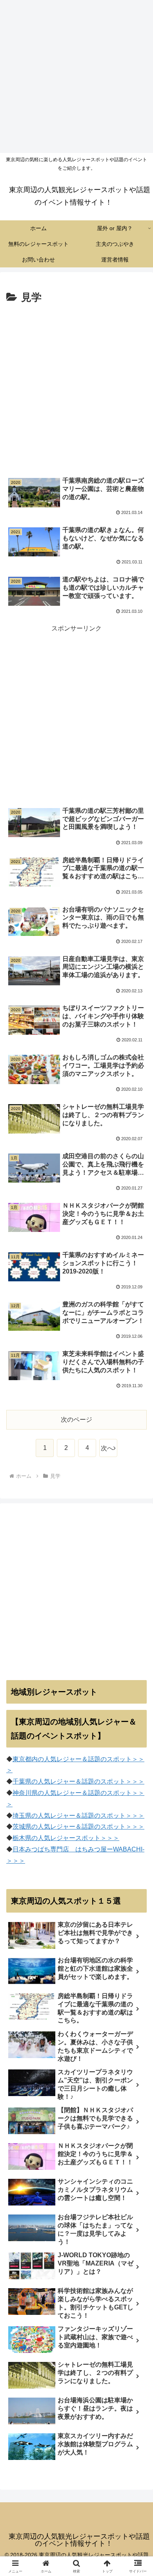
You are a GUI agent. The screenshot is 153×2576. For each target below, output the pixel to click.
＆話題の (88, 1781)
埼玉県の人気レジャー (44, 1816)
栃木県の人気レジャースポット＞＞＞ (66, 1838)
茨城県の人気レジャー (44, 1827)
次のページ (76, 1420)
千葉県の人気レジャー (44, 1781)
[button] (138, 1574)
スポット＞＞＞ (122, 1781)
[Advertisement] (76, 76)
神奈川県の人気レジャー (47, 1793)
